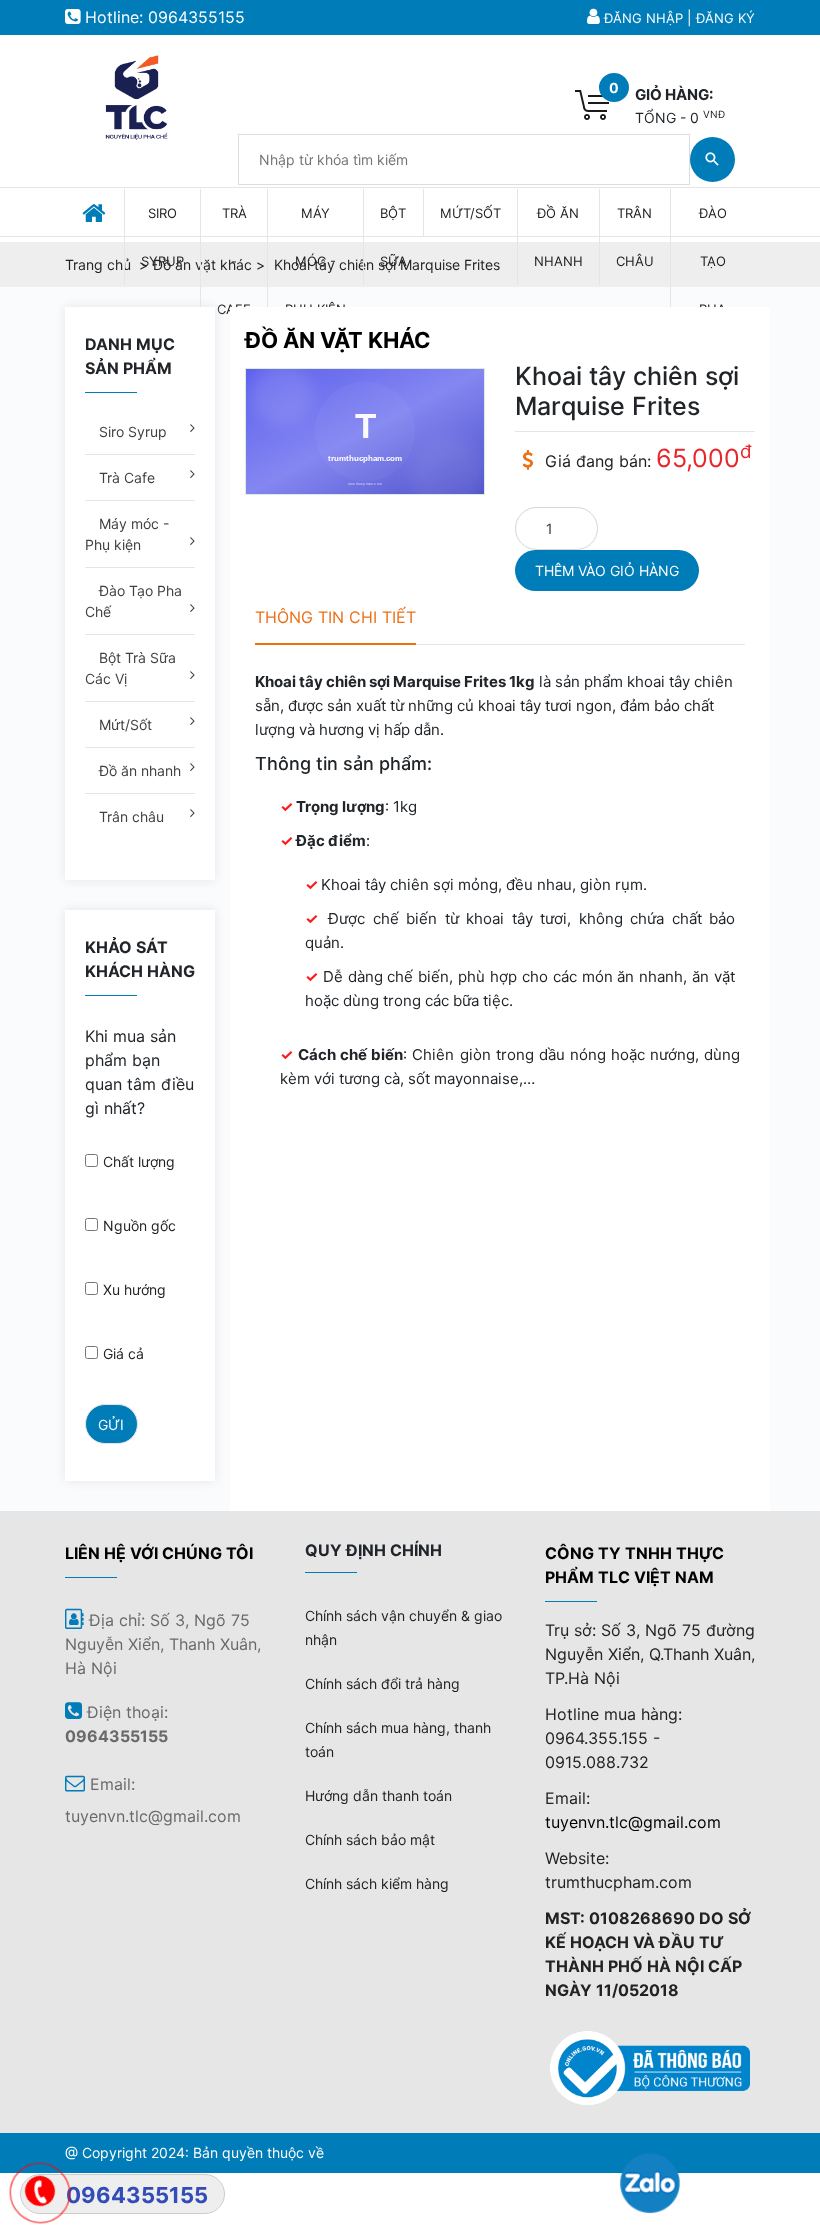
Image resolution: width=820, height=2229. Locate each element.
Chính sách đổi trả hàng (382, 1683)
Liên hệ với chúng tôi (159, 1553)
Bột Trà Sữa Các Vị (130, 668)
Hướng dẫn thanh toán (378, 1795)
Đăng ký (725, 18)
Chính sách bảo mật (370, 1839)
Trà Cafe (125, 477)
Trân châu (129, 816)
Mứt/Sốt (123, 724)
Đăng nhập (643, 18)
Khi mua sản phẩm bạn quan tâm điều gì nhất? (139, 1072)
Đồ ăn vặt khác (338, 340)
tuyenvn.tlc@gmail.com (633, 1822)
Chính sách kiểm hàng (377, 1883)
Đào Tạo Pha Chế (133, 601)
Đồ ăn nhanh (138, 770)
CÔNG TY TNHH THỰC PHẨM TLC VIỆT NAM (634, 1565)
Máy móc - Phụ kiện (127, 534)
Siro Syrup (131, 431)
